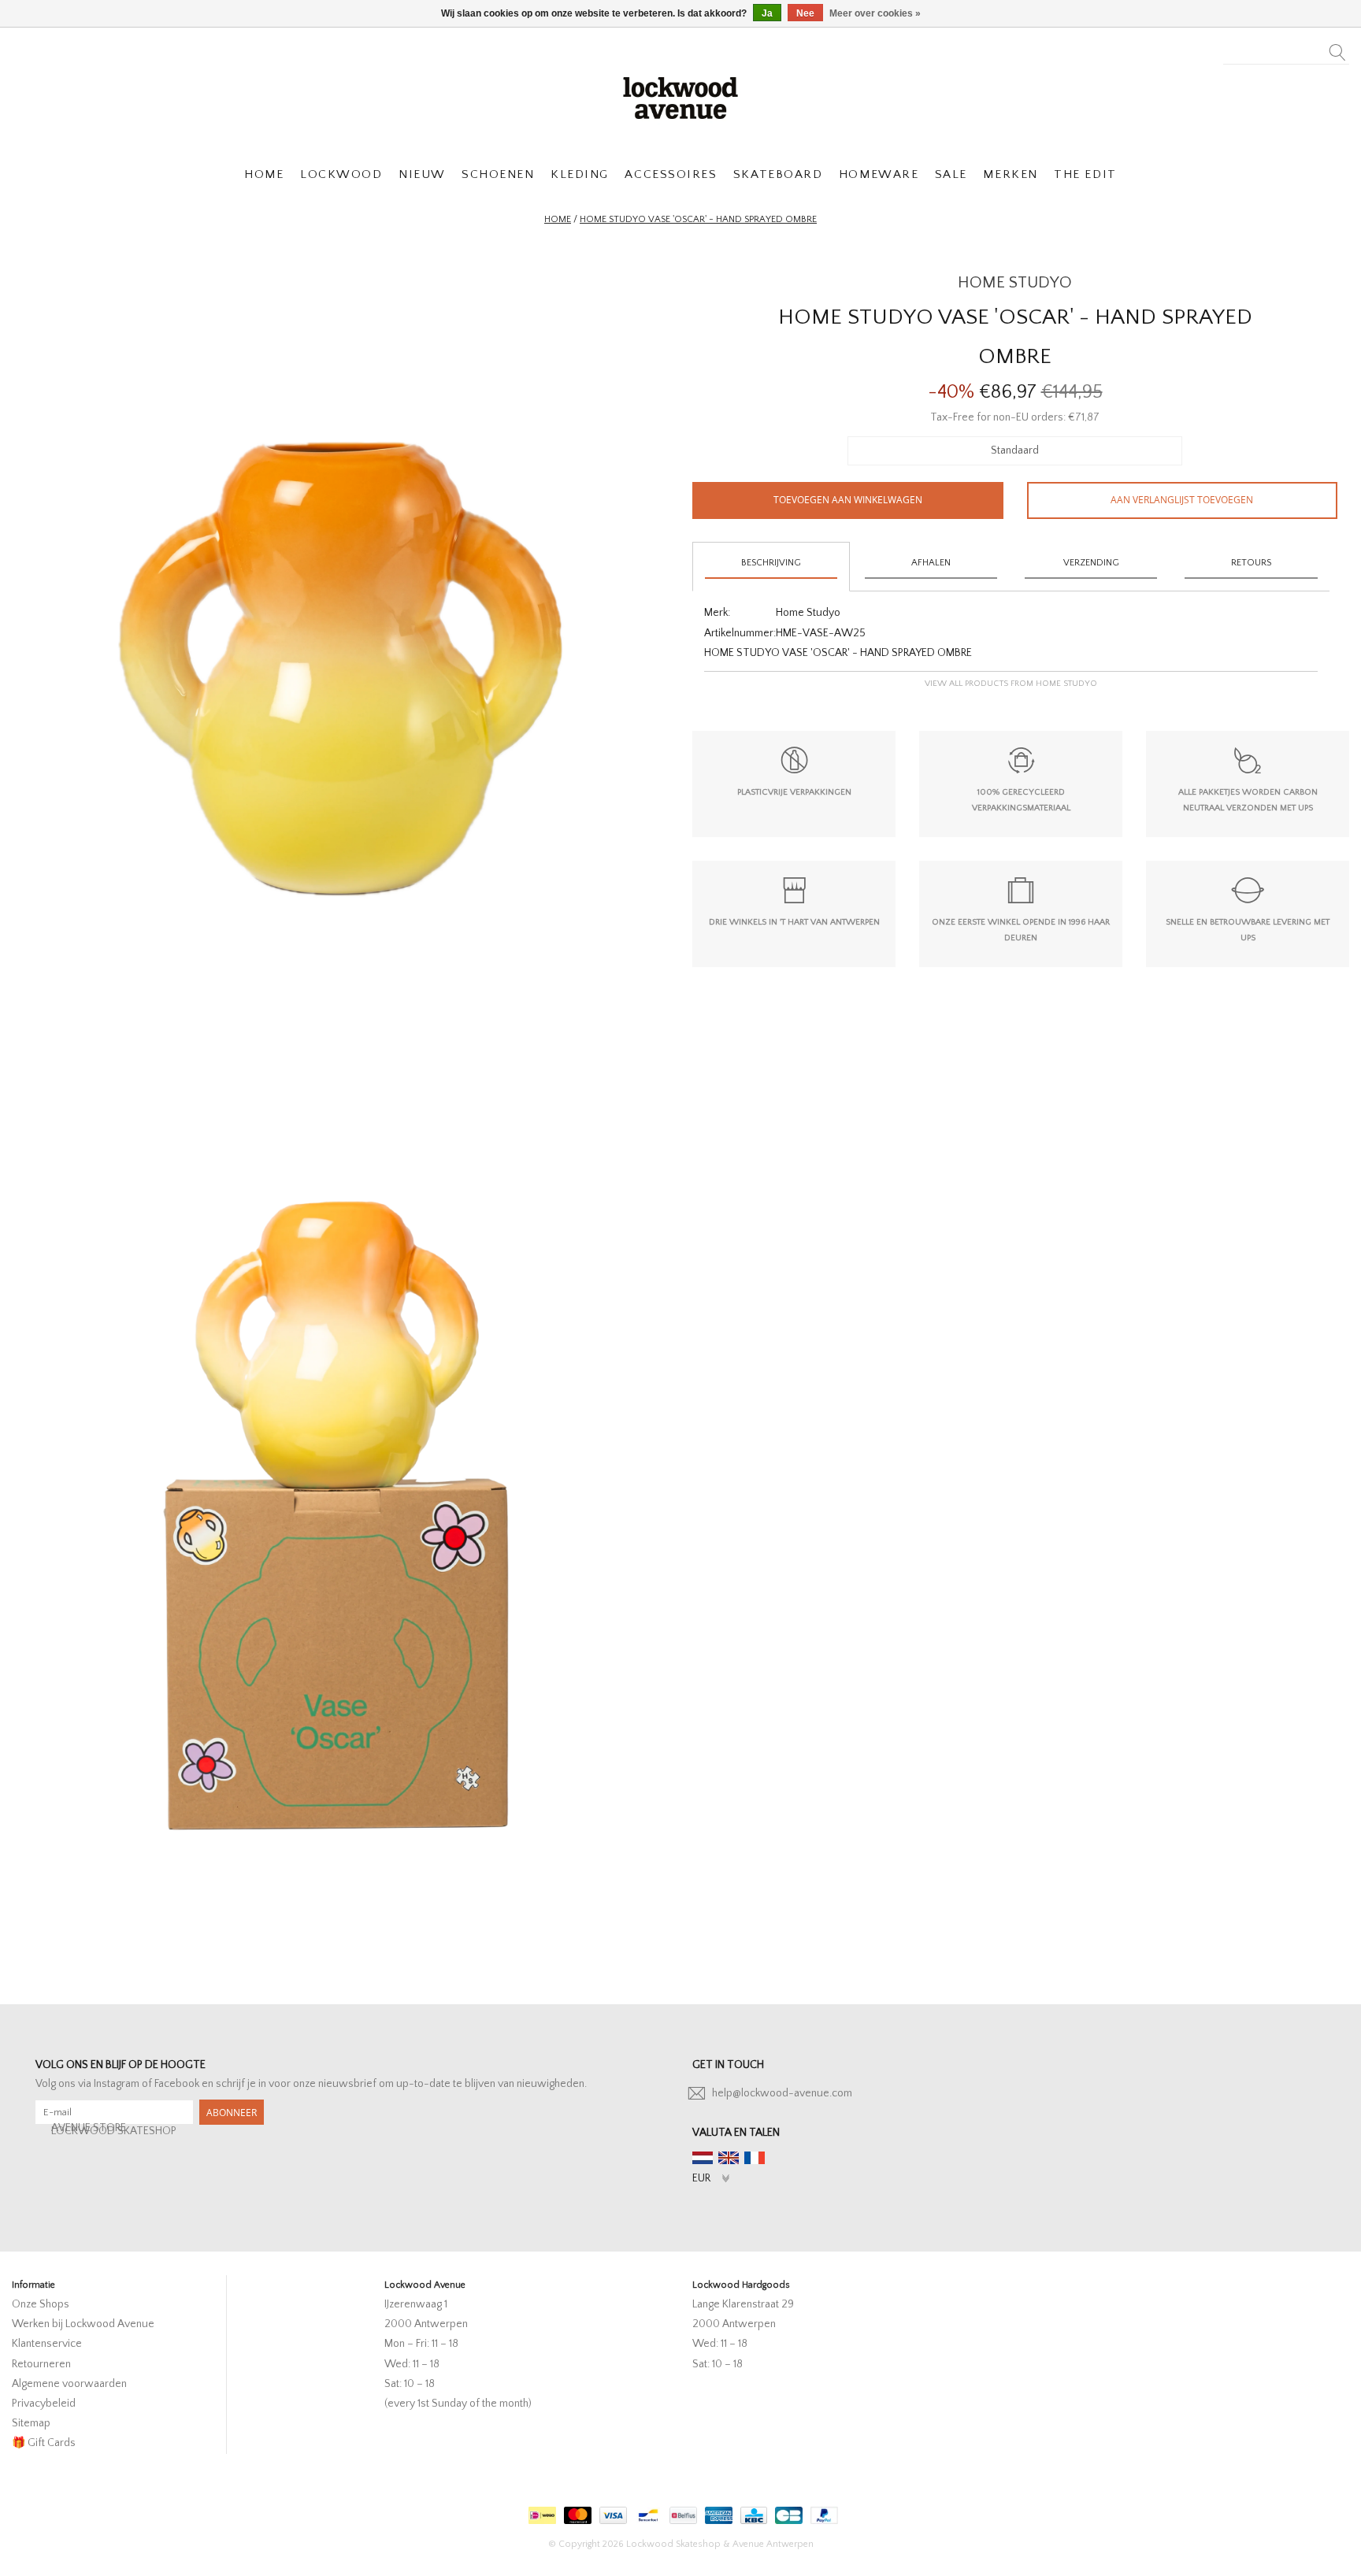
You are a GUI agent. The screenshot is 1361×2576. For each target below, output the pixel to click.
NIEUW (422, 174)
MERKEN (1010, 174)
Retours (1251, 563)
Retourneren (41, 2364)
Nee (805, 13)
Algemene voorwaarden (69, 2384)
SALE (951, 174)
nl (703, 2158)
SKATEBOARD (778, 174)
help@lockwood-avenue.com (782, 2093)
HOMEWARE (879, 174)
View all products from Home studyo (1011, 684)
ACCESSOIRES (671, 174)
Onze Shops (41, 2304)
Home (558, 219)
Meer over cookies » (875, 13)
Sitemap (31, 2423)
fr (755, 2158)
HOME (264, 174)
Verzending (1091, 563)
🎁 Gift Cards (44, 2443)
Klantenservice (47, 2344)
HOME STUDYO (1015, 282)
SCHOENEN (498, 174)
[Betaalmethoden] (540, 2512)
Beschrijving (771, 563)
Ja (767, 13)
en (729, 2158)
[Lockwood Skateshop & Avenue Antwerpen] (680, 96)
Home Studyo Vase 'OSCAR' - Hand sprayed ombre (698, 219)
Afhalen (931, 563)
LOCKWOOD (341, 174)
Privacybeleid (44, 2404)
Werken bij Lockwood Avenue (83, 2324)
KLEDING (580, 174)
